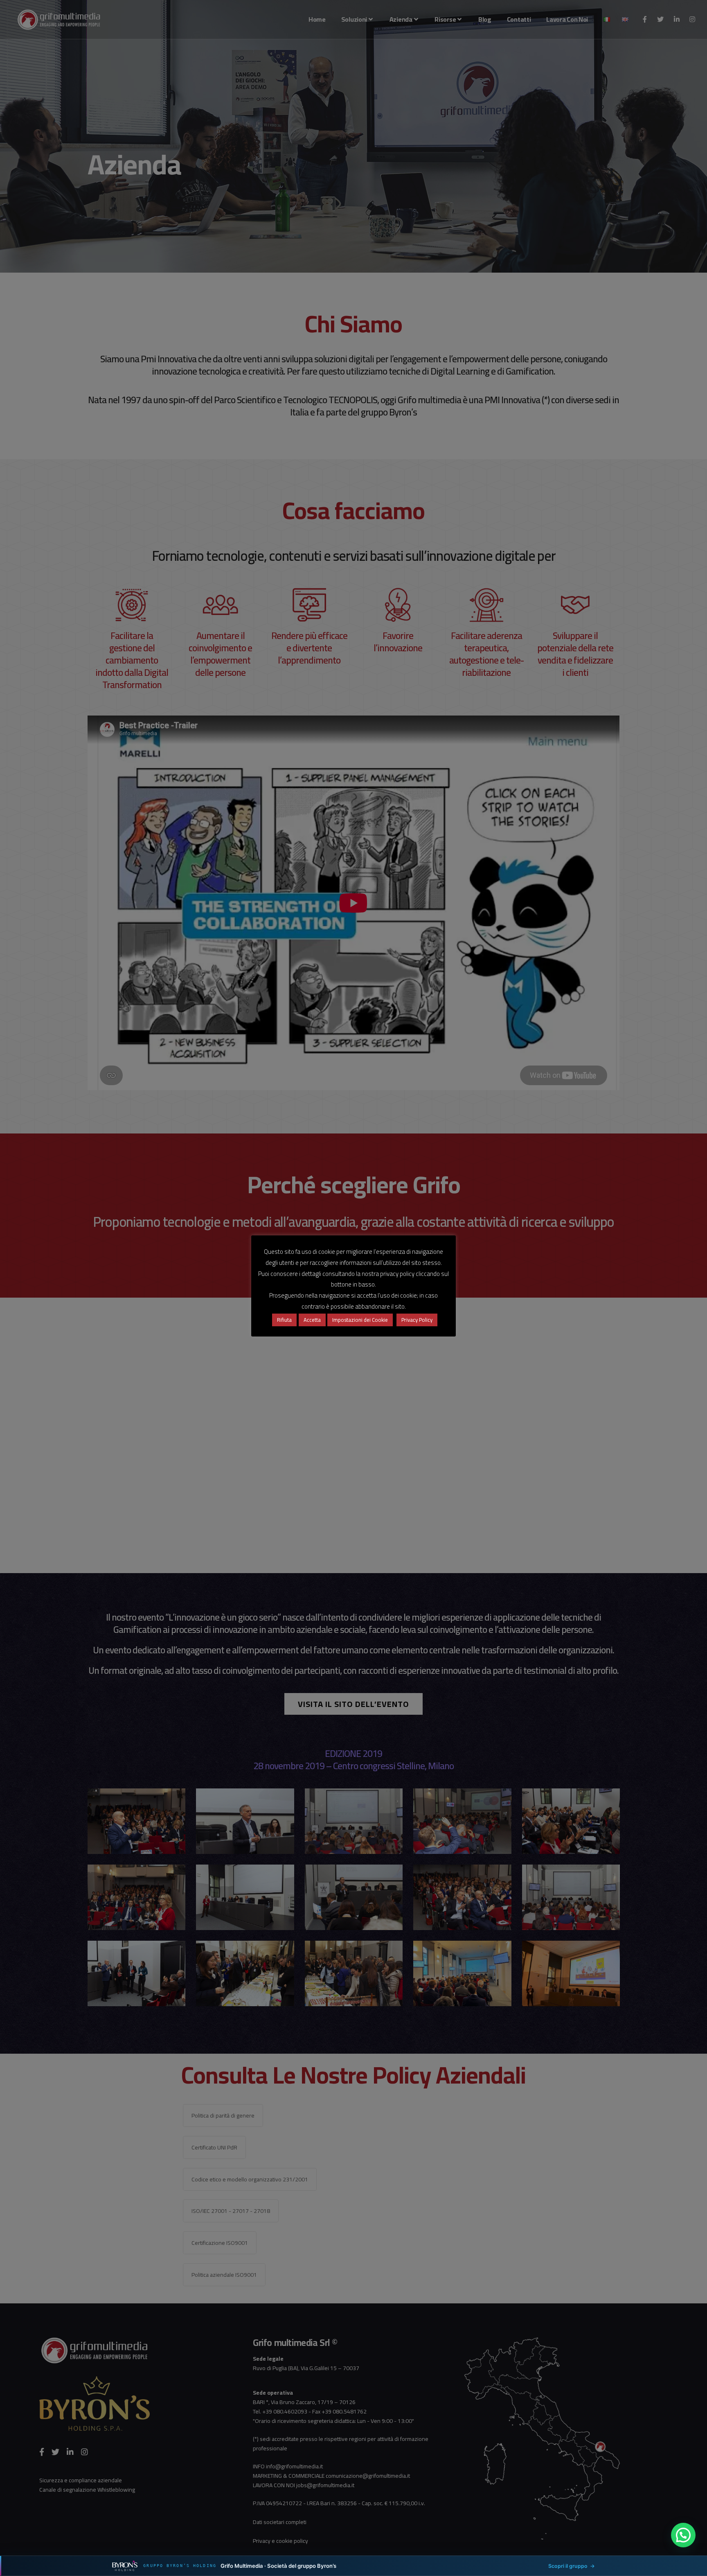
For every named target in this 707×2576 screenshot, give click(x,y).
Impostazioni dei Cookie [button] (360, 1320)
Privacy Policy (417, 1320)
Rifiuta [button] (284, 1320)
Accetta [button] (312, 1320)
